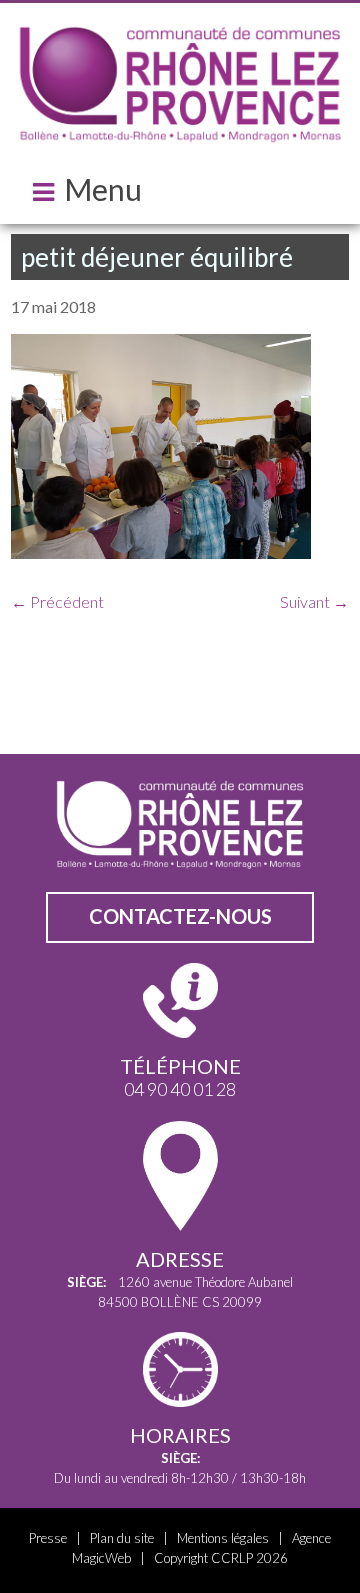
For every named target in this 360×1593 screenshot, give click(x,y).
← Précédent (57, 601)
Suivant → (314, 601)
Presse (48, 1538)
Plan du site (122, 1538)
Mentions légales (223, 1538)
